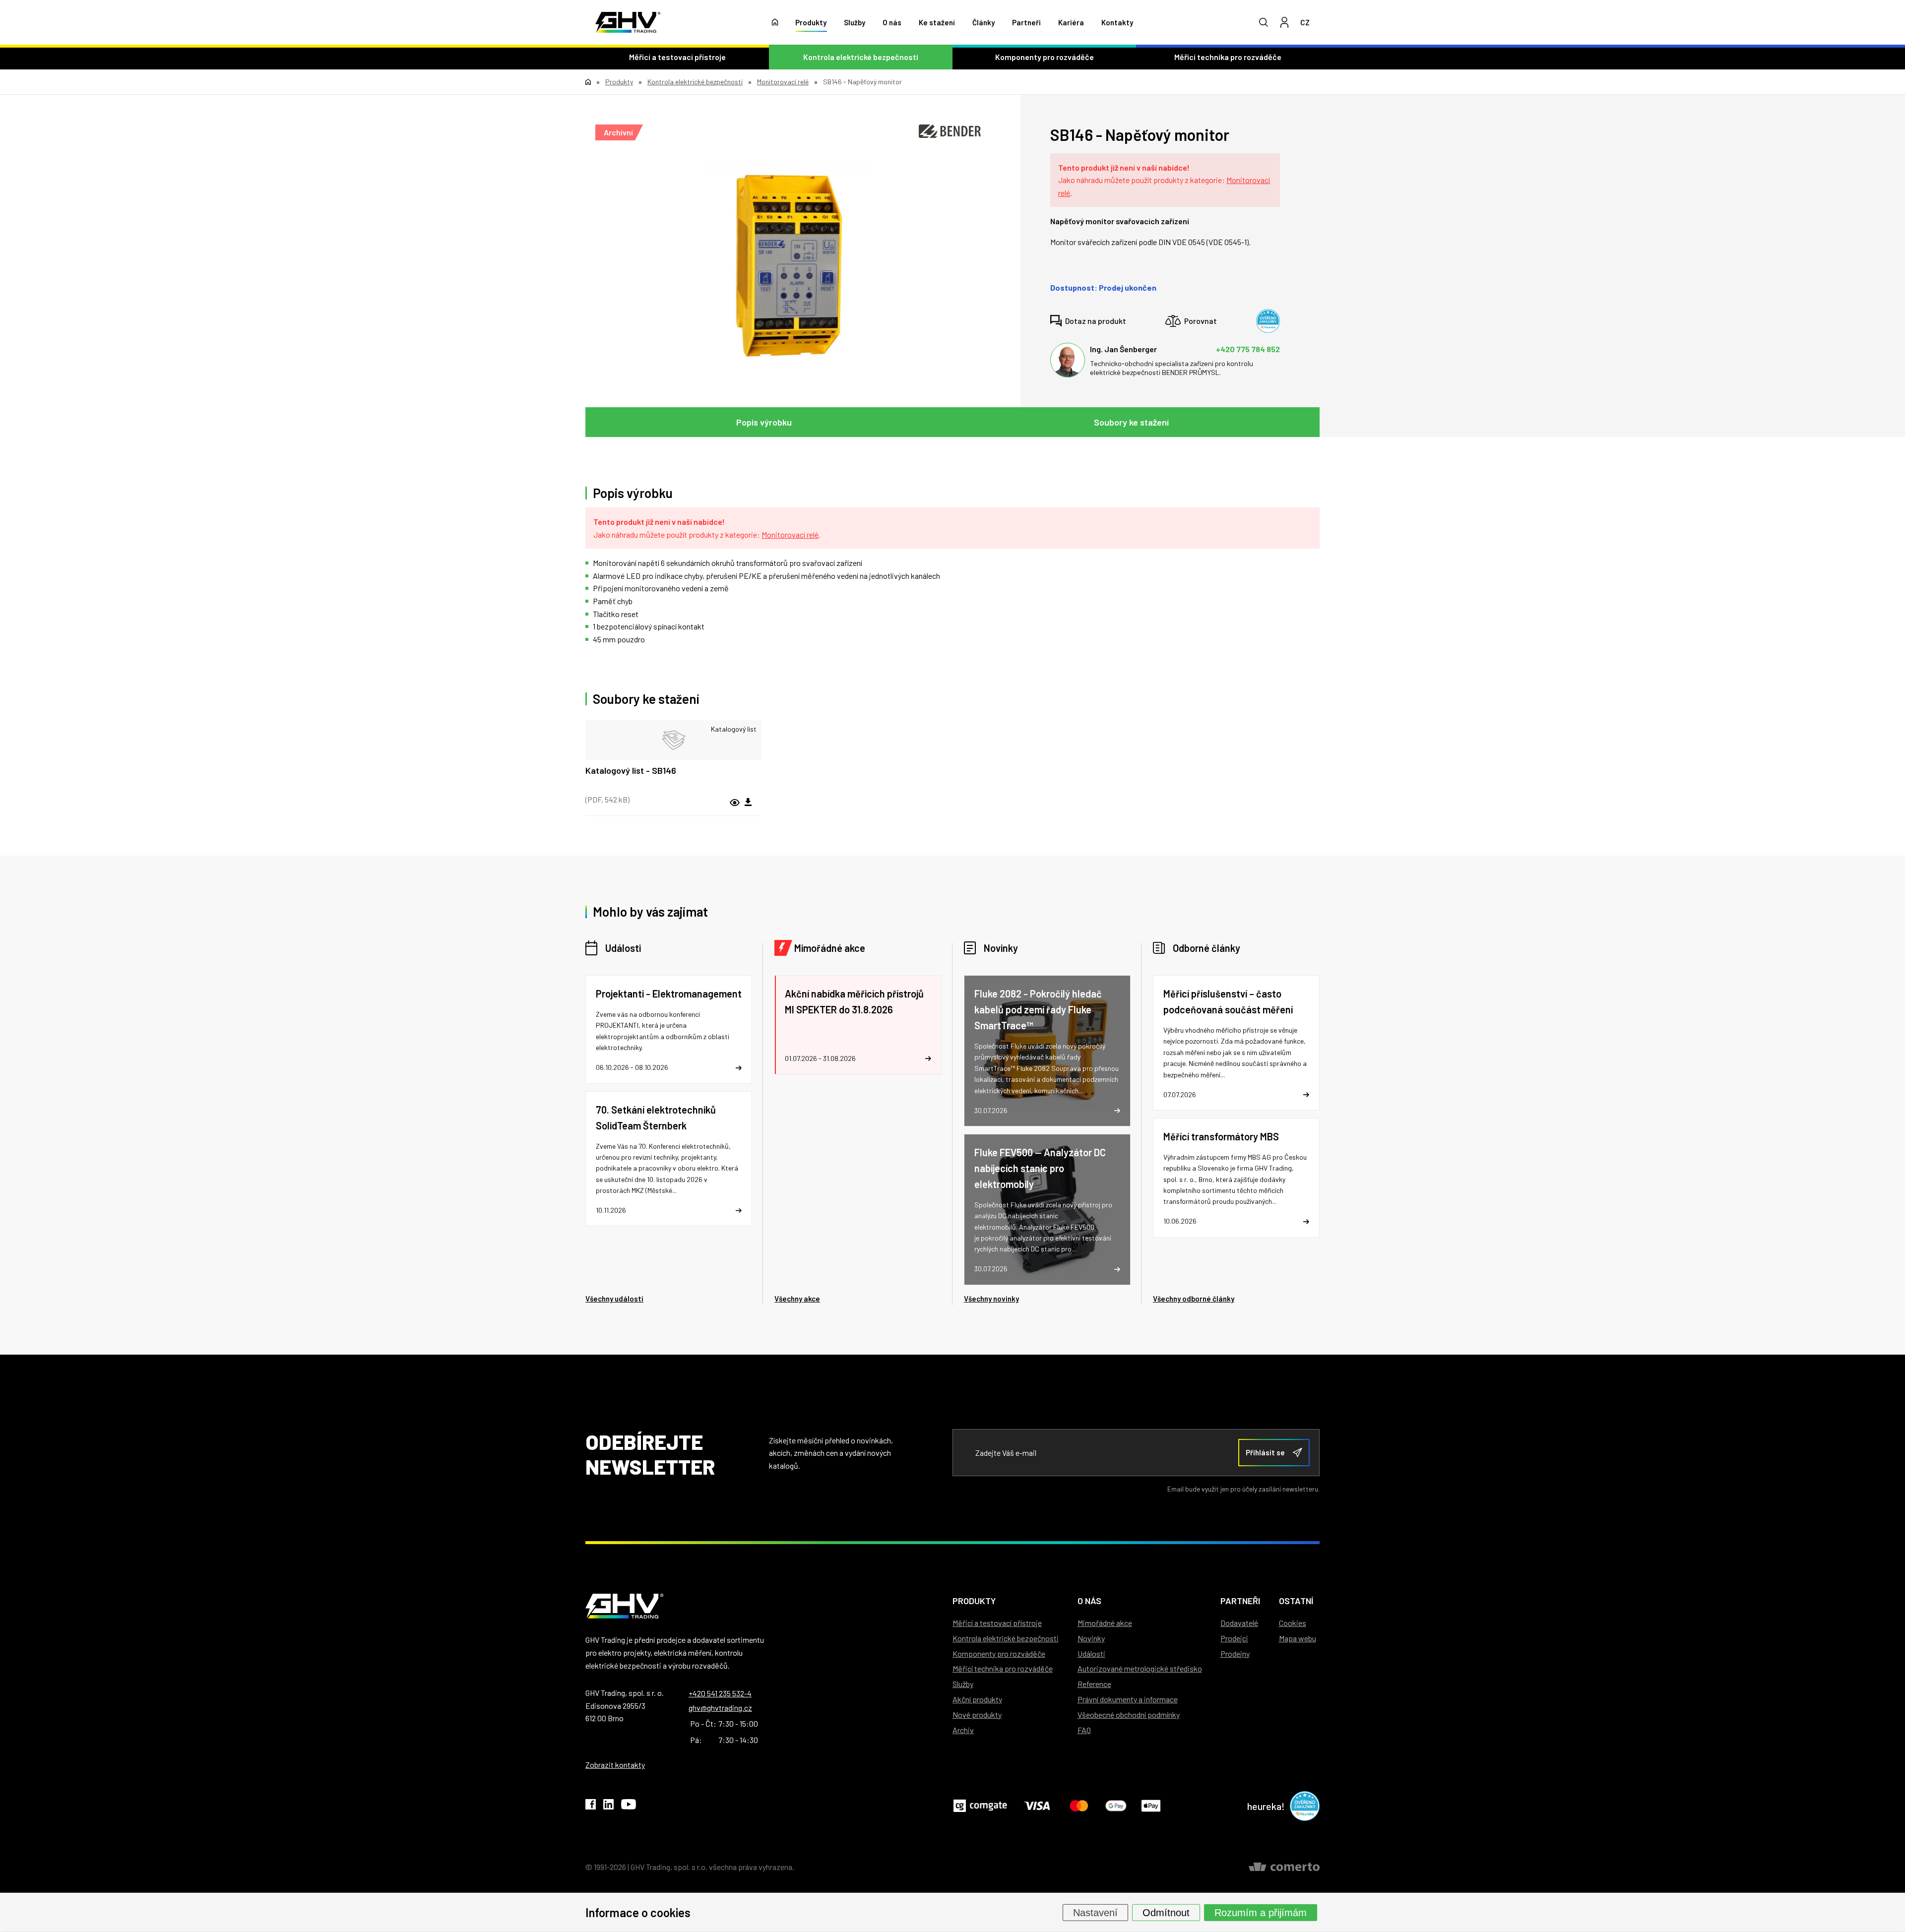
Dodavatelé (1239, 1623)
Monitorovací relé (790, 534)
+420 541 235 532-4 (720, 1693)
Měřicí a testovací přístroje (677, 57)
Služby (855, 22)
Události (623, 948)
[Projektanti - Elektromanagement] (669, 1029)
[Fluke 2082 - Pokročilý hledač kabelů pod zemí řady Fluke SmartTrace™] (1047, 1051)
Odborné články (1206, 948)
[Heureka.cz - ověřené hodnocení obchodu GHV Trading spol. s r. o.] (1268, 321)
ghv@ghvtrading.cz (720, 1708)
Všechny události (614, 1299)
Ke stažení (937, 22)
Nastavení (1095, 1912)
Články (984, 22)
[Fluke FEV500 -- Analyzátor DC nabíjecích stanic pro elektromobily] (1047, 1210)
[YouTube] (629, 1806)
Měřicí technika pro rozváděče (1228, 57)
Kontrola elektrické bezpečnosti (861, 57)
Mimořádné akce (830, 948)
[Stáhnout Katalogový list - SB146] (748, 803)
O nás (892, 22)
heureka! (1266, 1806)
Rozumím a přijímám (1261, 1912)
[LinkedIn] (608, 1806)
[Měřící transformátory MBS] (1236, 1178)
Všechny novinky (991, 1299)
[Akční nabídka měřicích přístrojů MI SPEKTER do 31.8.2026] (858, 1025)
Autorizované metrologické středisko (1140, 1668)
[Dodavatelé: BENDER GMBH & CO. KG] (950, 131)
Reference (1094, 1684)
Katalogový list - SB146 (631, 770)
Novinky (1001, 948)
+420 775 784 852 (1248, 349)
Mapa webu (1298, 1638)
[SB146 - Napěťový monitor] (788, 266)
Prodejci (1234, 1638)
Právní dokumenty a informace (1128, 1699)
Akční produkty (977, 1699)
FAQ (1084, 1730)
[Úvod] (775, 22)
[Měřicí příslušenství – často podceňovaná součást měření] (1236, 1043)
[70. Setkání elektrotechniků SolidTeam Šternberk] (669, 1159)
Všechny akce (797, 1299)
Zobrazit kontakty (615, 1765)
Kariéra (1071, 22)
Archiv (963, 1730)
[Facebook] (591, 1806)
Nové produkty (977, 1714)
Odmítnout (1166, 1912)
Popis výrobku (764, 422)
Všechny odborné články (1194, 1299)
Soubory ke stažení (1131, 422)
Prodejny (1235, 1653)
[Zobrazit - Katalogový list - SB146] (673, 740)
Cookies (1293, 1623)
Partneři (1026, 22)
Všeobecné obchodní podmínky (1129, 1714)
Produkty (811, 22)
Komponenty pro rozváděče (1045, 57)
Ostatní (1296, 1601)
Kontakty (1117, 22)
